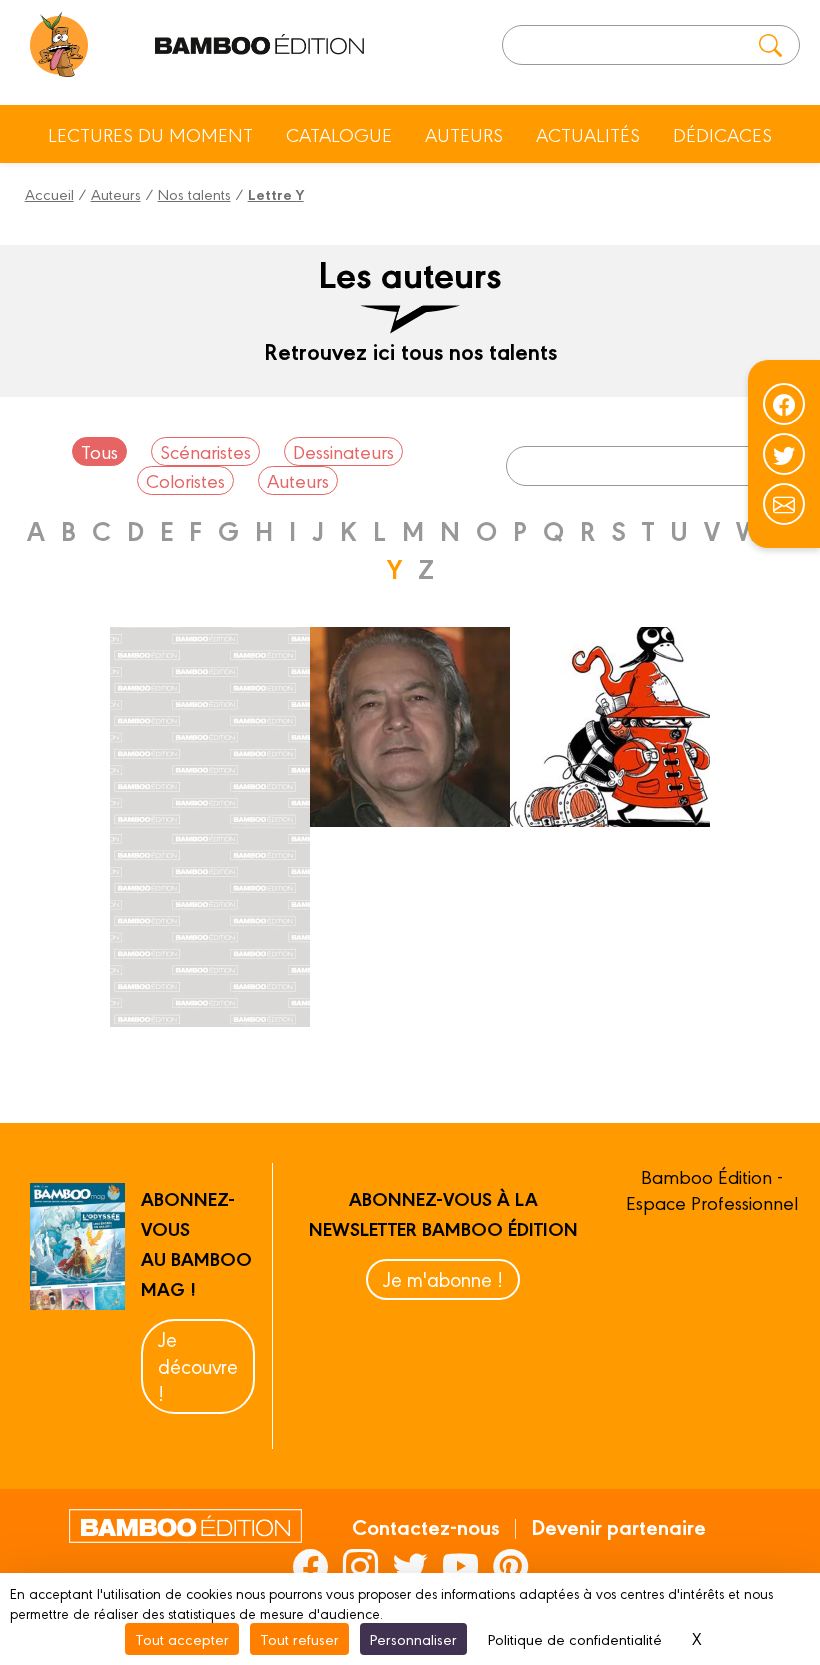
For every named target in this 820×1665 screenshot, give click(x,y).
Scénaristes (205, 451)
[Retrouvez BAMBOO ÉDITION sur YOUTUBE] (460, 1566)
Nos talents (194, 193)
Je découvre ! (198, 1365)
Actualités (588, 134)
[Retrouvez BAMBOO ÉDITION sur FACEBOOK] (310, 1566)
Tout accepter (182, 1638)
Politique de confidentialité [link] (575, 1638)
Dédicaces (722, 134)
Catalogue (339, 134)
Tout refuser (299, 1638)
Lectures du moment (150, 134)
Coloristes (185, 480)
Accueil (49, 193)
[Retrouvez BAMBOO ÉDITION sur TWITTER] (410, 1566)
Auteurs (464, 134)
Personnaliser (413, 1638)
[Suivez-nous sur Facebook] (784, 404)
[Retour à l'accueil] (59, 45)
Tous (99, 451)
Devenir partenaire (618, 1526)
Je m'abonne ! (443, 1278)
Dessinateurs (343, 451)
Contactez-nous (426, 1526)
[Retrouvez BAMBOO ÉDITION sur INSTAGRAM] (360, 1566)
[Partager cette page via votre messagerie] (784, 504)
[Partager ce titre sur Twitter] (784, 454)
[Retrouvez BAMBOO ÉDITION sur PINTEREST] (510, 1566)
